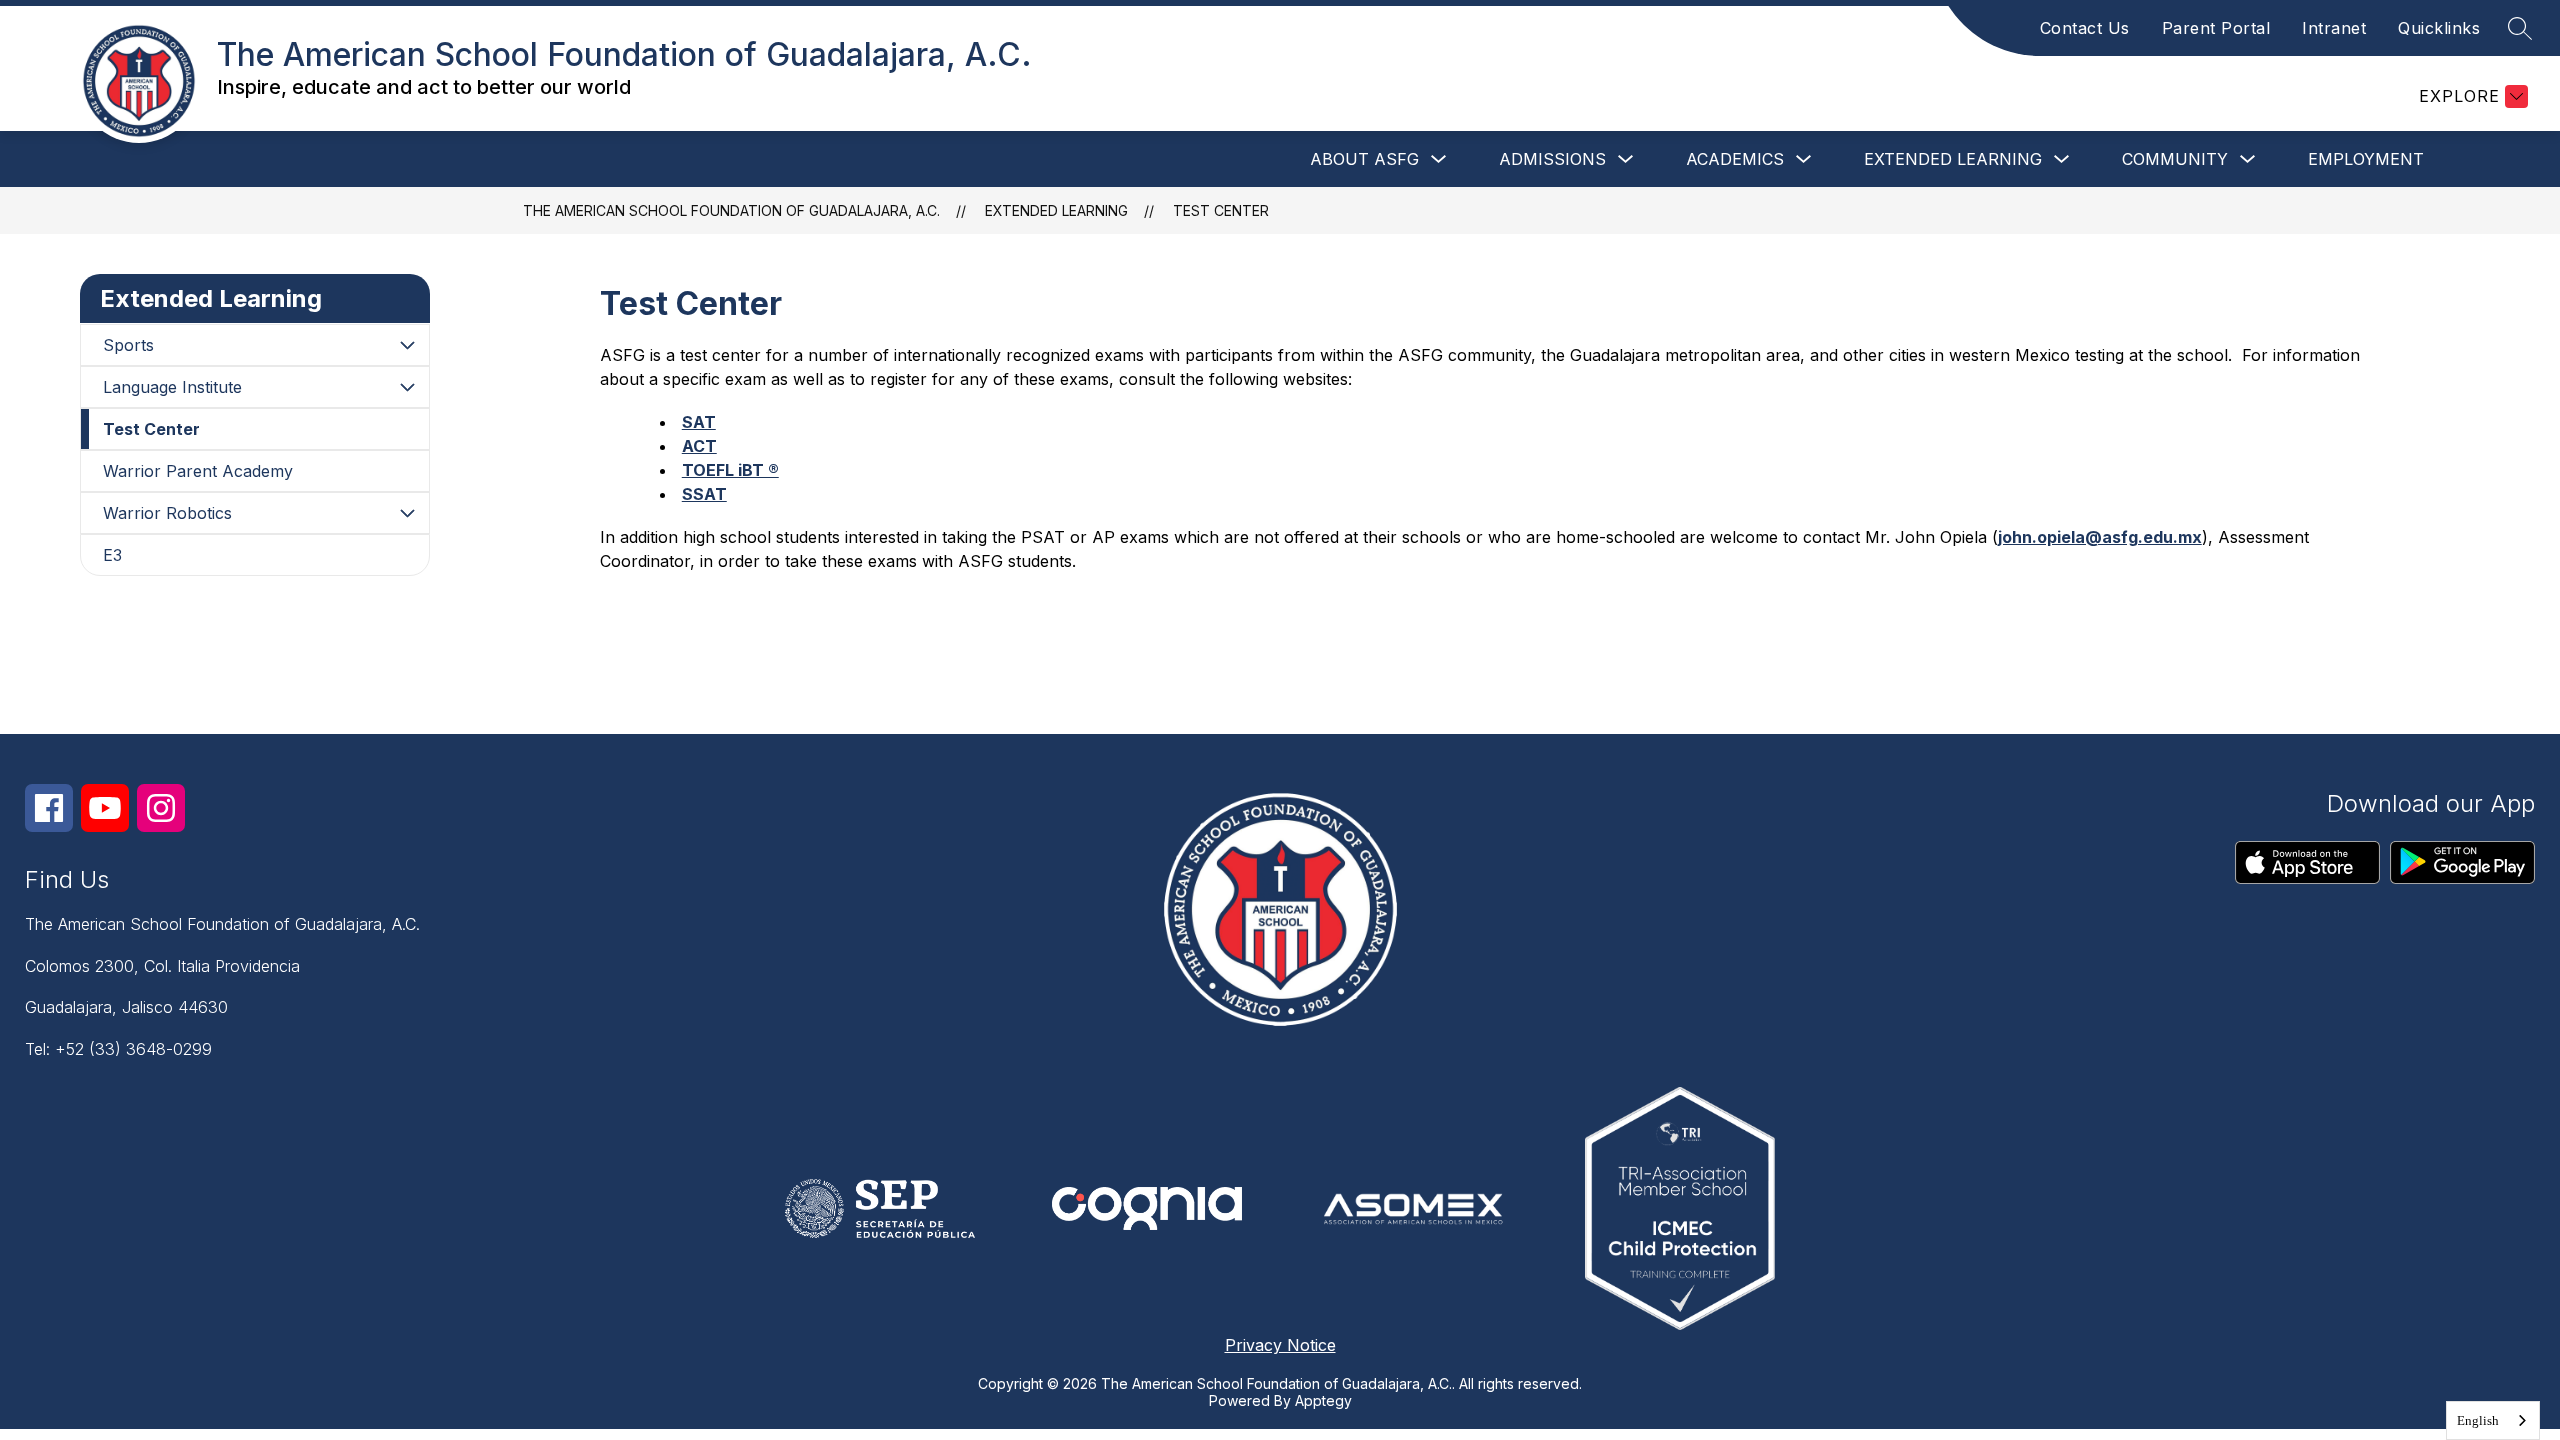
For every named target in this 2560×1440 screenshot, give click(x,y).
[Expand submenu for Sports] (407, 345)
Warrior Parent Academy (198, 471)
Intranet (2334, 28)
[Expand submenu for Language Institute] (407, 387)
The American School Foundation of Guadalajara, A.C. (731, 210)
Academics (1735, 159)
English (2478, 1420)
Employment (2366, 159)
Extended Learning (1953, 159)
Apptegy (1323, 1400)
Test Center (1221, 210)
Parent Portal (2216, 28)
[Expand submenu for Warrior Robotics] (407, 513)
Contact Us (2085, 28)
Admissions (1552, 159)
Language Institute (172, 387)
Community (2175, 159)
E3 (112, 555)
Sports (128, 345)
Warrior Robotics (167, 513)
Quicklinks (2439, 28)
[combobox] (2493, 1420)
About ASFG (1364, 159)
